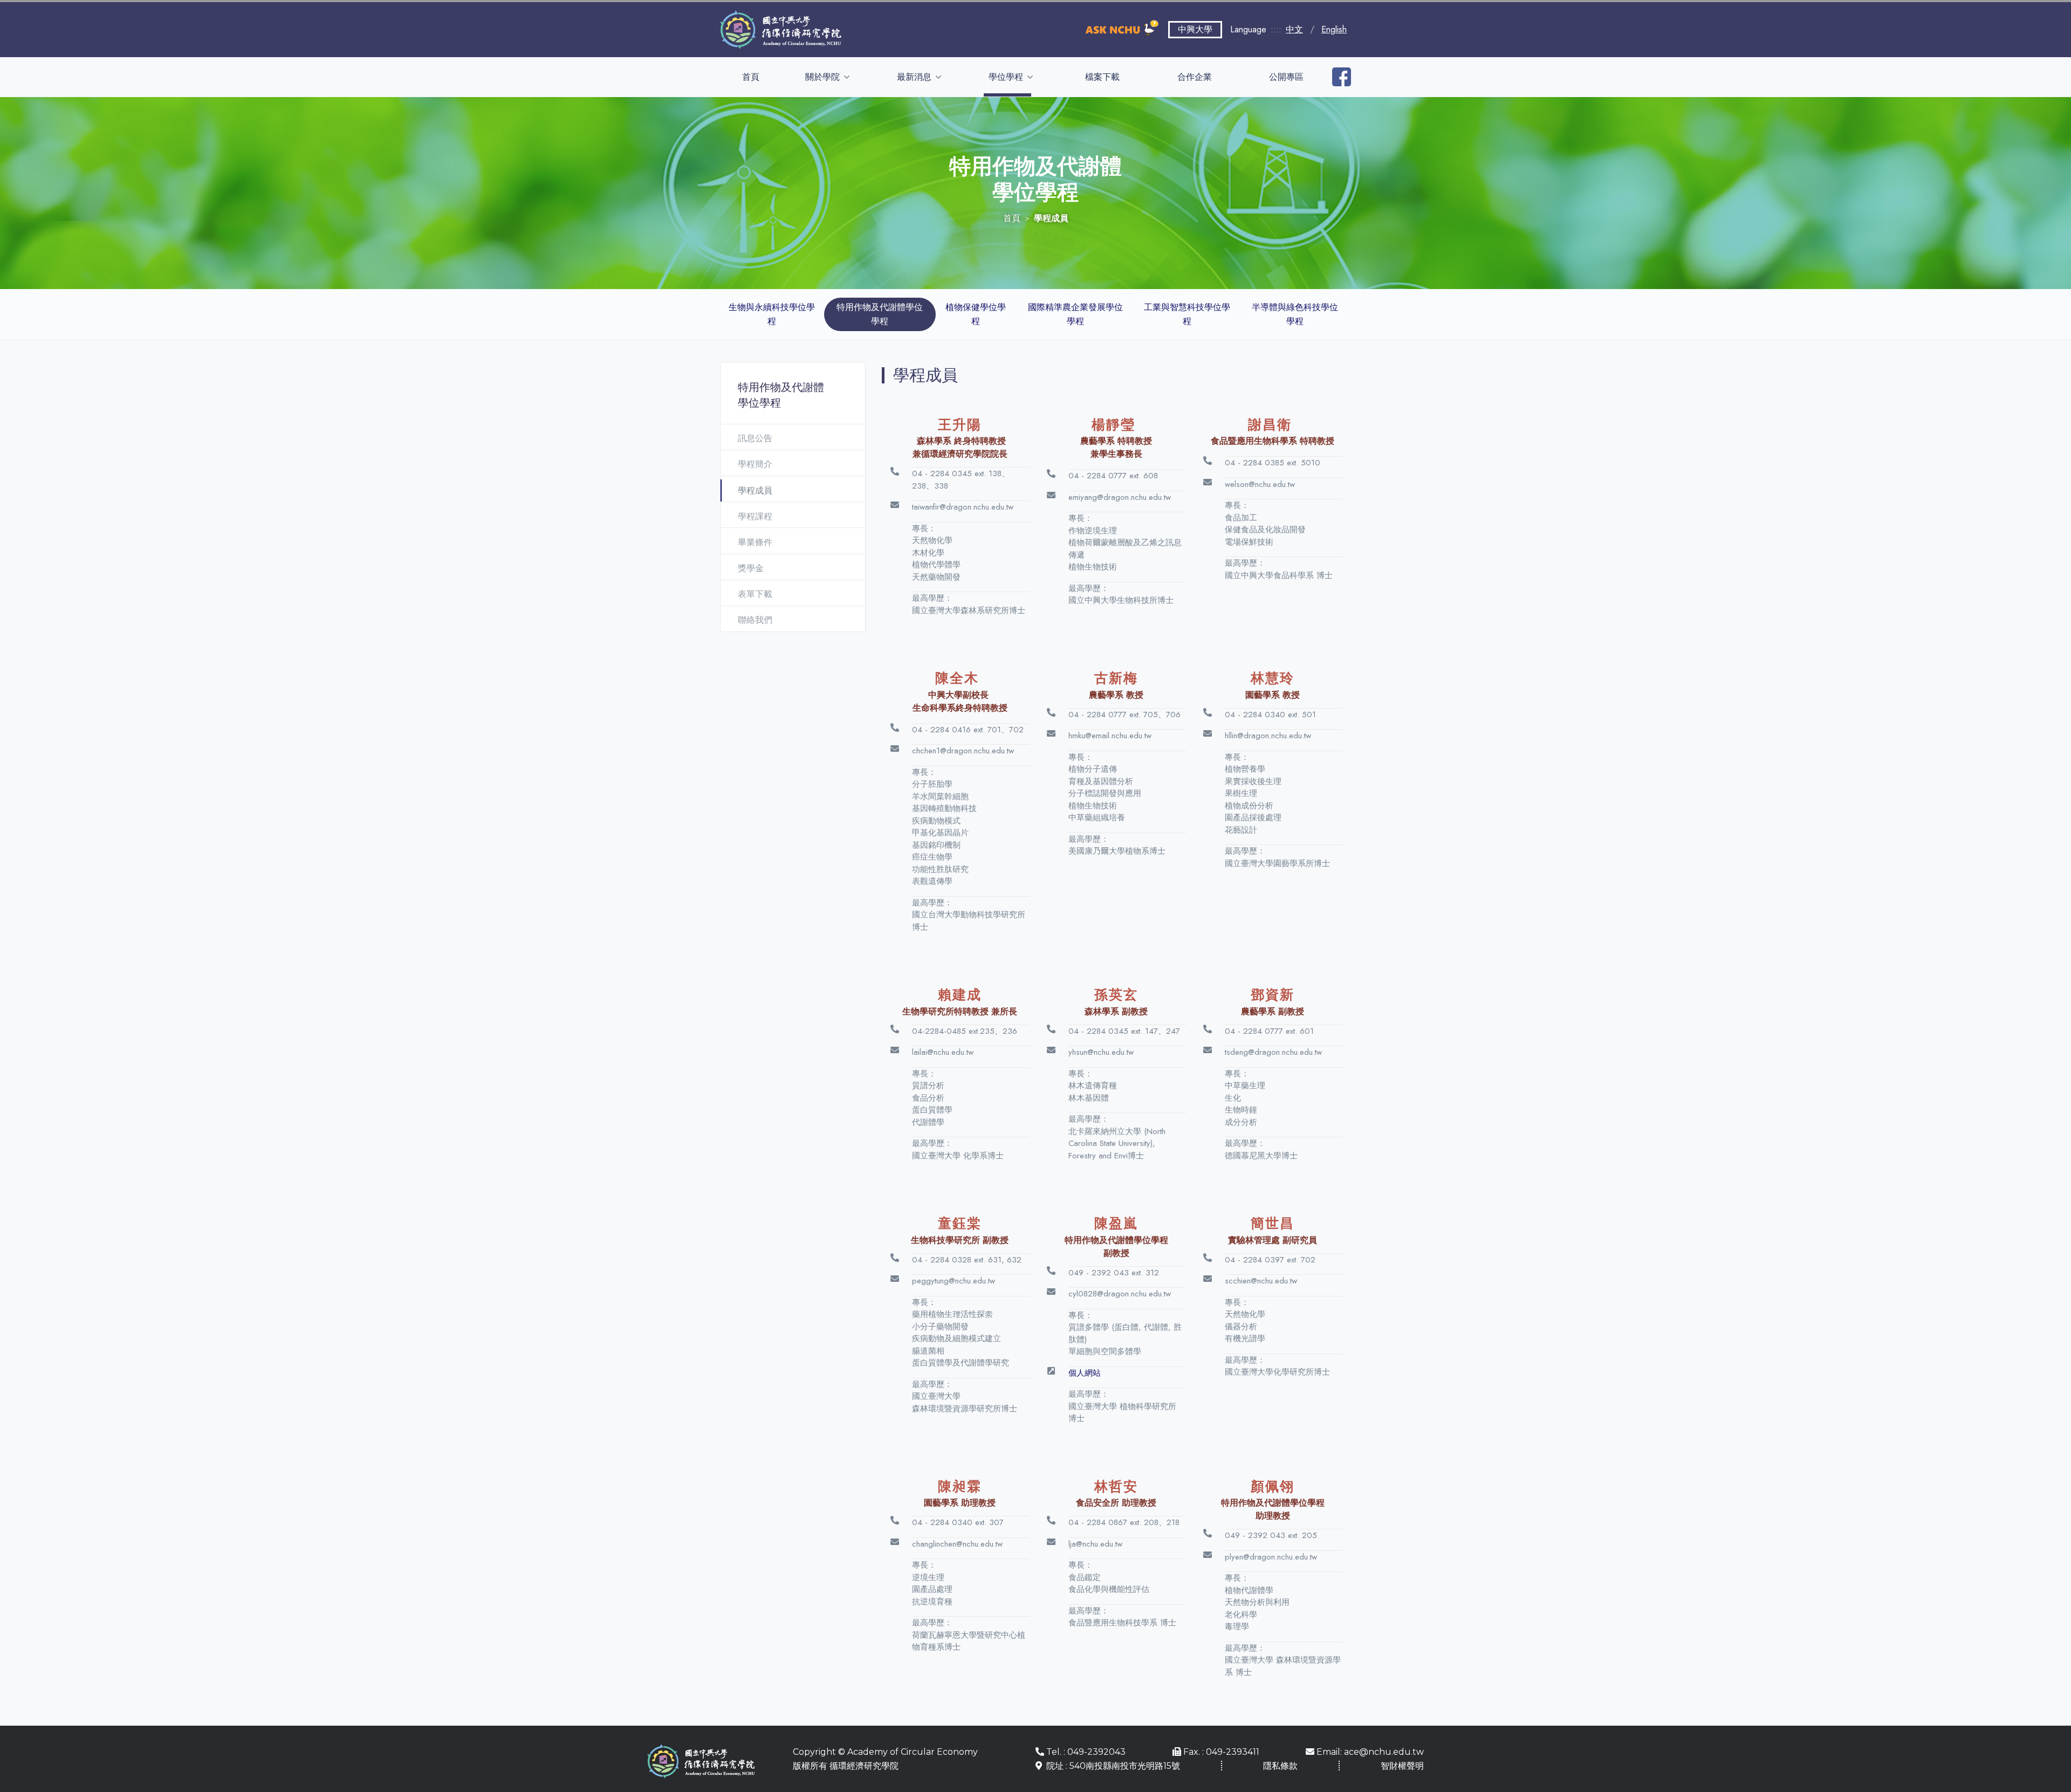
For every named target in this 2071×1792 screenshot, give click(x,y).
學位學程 (1007, 77)
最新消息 (915, 77)
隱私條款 (1280, 1766)
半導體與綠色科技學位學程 (1295, 314)
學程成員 (755, 490)
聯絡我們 (755, 620)
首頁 (751, 77)
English (1334, 29)
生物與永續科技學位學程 (772, 314)
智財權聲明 (1402, 1766)
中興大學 (1195, 29)
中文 (1294, 29)
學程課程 (755, 516)
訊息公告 (755, 438)
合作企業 (1195, 77)
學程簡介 (755, 464)
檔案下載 (1102, 77)
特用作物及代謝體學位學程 (880, 314)
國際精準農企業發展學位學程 (1075, 314)
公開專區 (1286, 77)
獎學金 (751, 568)
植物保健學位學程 (976, 314)
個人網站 (1085, 1373)
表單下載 (755, 594)
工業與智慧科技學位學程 (1187, 314)
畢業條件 (755, 542)
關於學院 (824, 77)
